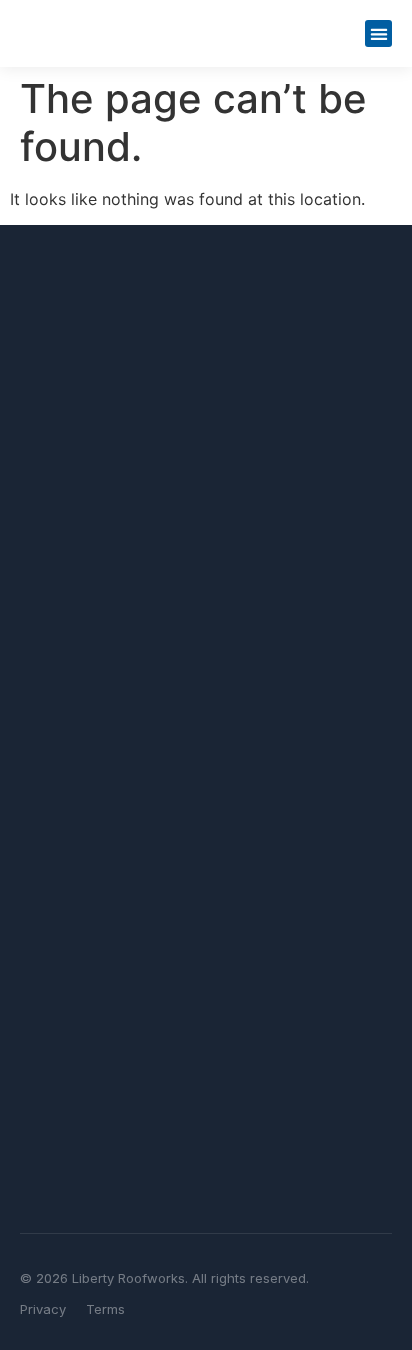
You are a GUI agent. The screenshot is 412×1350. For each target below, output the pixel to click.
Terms (105, 1309)
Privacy (43, 1309)
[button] (378, 33)
